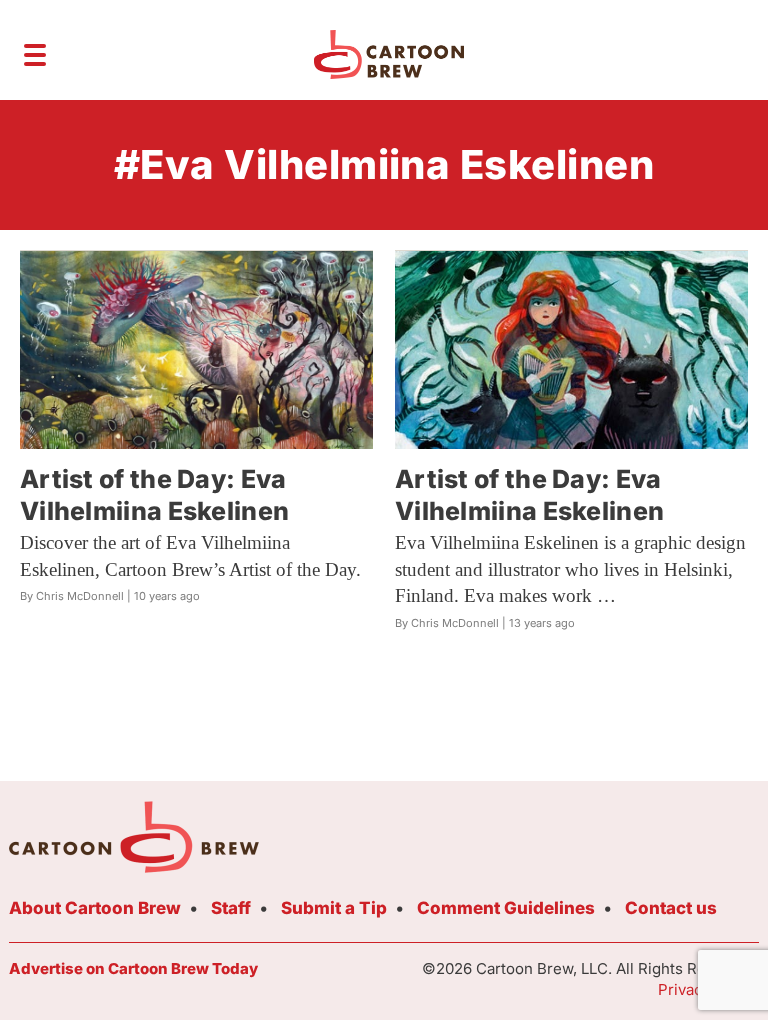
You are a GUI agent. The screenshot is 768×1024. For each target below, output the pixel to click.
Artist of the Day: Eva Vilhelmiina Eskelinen (154, 494)
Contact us (671, 908)
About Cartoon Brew (95, 908)
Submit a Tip (334, 908)
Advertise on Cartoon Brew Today (133, 968)
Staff (231, 908)
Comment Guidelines (506, 908)
